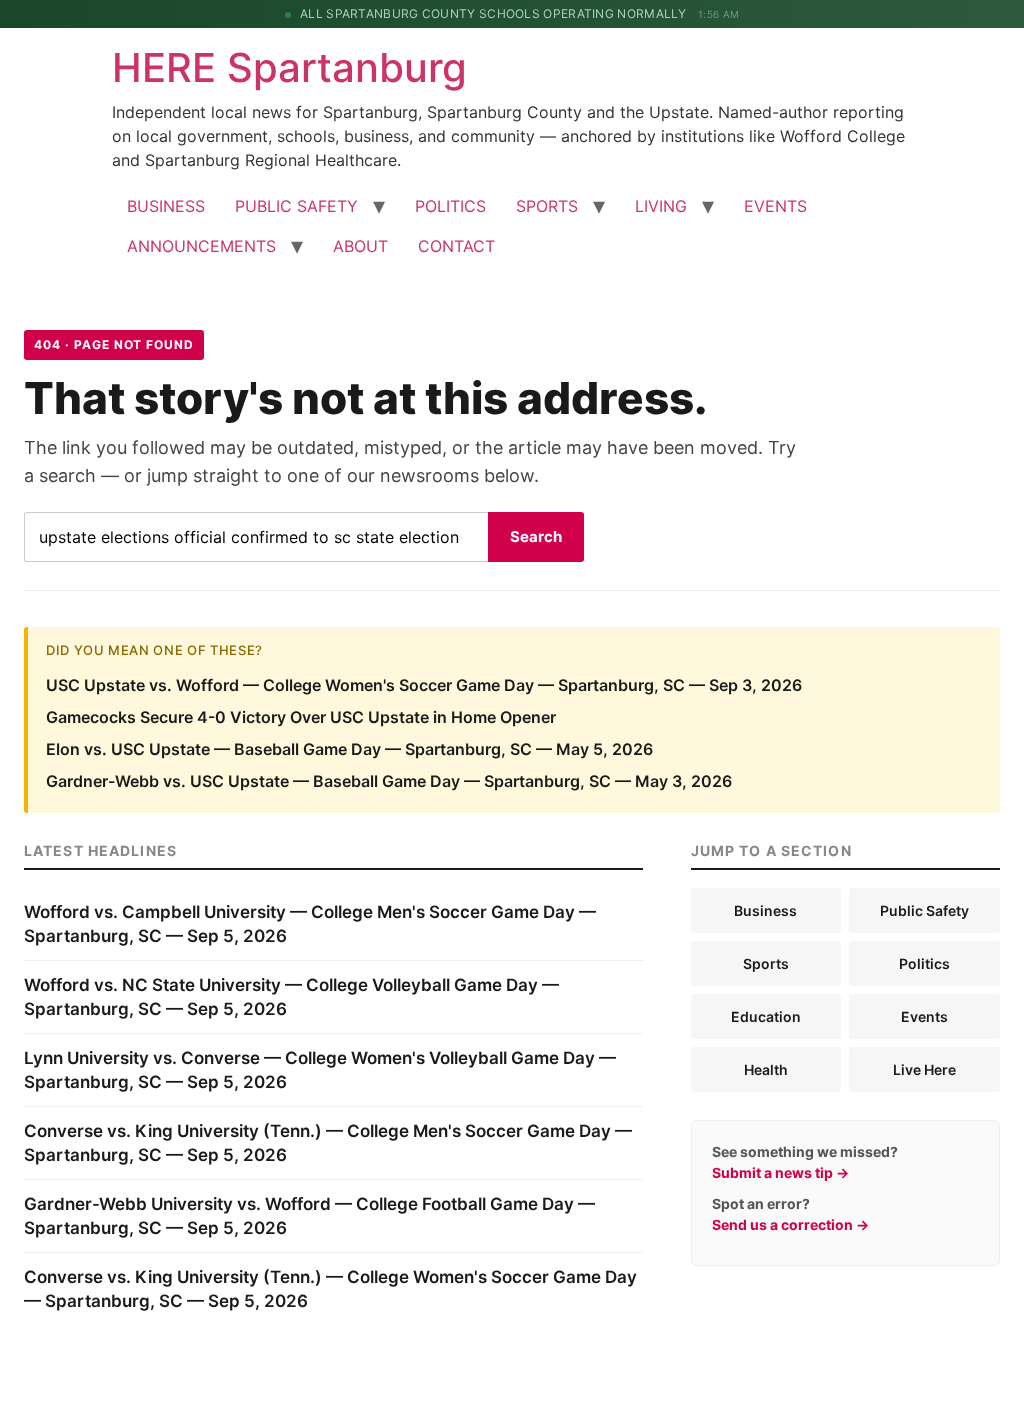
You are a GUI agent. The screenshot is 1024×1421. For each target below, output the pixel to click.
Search (536, 536)
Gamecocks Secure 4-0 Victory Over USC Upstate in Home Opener (301, 717)
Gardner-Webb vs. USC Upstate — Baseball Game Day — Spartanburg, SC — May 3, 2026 (389, 781)
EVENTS (775, 206)
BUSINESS (166, 206)
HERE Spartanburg (289, 67)
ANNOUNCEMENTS (201, 246)
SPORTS (547, 206)
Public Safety (924, 910)
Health (766, 1069)
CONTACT (456, 246)
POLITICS (450, 206)
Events (924, 1016)
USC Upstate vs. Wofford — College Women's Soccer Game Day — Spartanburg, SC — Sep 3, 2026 (424, 685)
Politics (924, 963)
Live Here (924, 1069)
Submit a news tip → (780, 1172)
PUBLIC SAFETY (296, 206)
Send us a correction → (790, 1224)
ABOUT (360, 246)
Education (766, 1016)
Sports (766, 963)
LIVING (661, 206)
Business (765, 910)
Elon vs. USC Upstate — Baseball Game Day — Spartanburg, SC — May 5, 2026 (349, 749)
